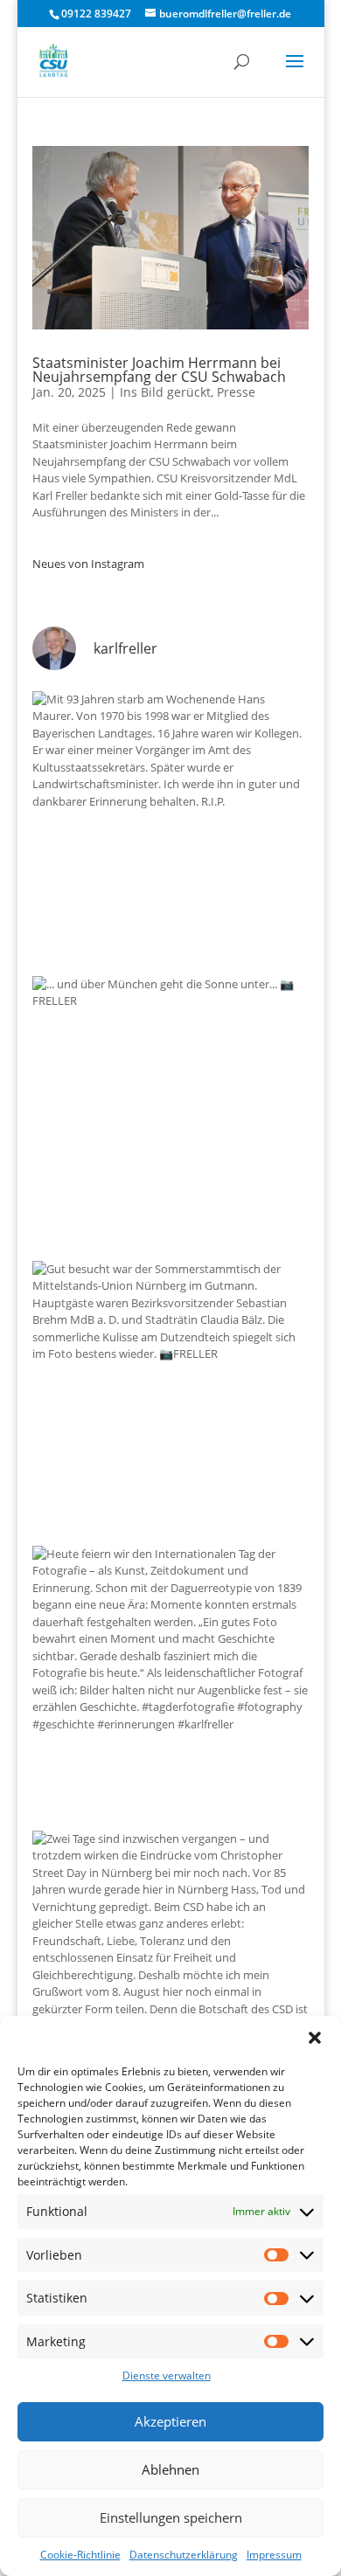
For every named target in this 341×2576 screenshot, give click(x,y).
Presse (236, 392)
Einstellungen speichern (171, 2517)
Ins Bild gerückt (165, 392)
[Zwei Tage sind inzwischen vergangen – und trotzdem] (170, 1969)
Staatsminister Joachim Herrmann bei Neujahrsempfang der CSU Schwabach (159, 370)
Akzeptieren (170, 2421)
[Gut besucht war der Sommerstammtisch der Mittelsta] (170, 1399)
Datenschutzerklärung (184, 2555)
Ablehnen (170, 2469)
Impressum (274, 2555)
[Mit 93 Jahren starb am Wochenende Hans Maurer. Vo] (170, 829)
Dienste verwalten (167, 2375)
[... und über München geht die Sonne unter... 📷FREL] (170, 1114)
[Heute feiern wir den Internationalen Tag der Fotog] (170, 1684)
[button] (315, 2038)
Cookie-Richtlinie (80, 2555)
